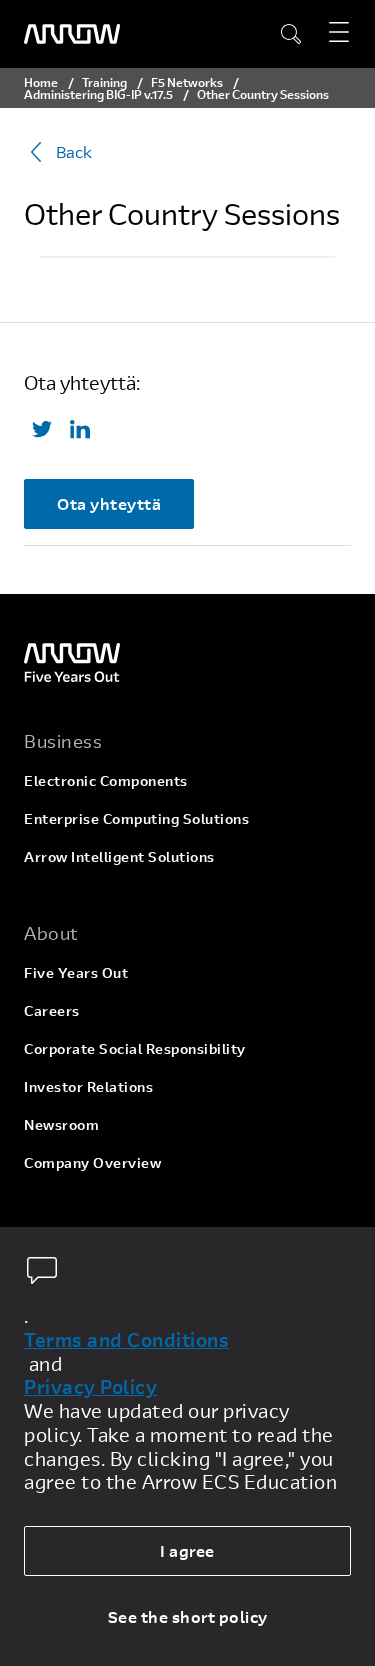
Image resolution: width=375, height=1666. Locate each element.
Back (74, 151)
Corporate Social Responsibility (135, 1048)
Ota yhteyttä (109, 503)
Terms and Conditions (126, 1340)
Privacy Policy (90, 1387)
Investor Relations (88, 1086)
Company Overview (92, 1162)
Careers (52, 1010)
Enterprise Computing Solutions (136, 818)
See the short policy (188, 1616)
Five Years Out (76, 972)
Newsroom (61, 1124)
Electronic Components (106, 780)
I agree (187, 1550)
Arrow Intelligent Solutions (119, 856)
